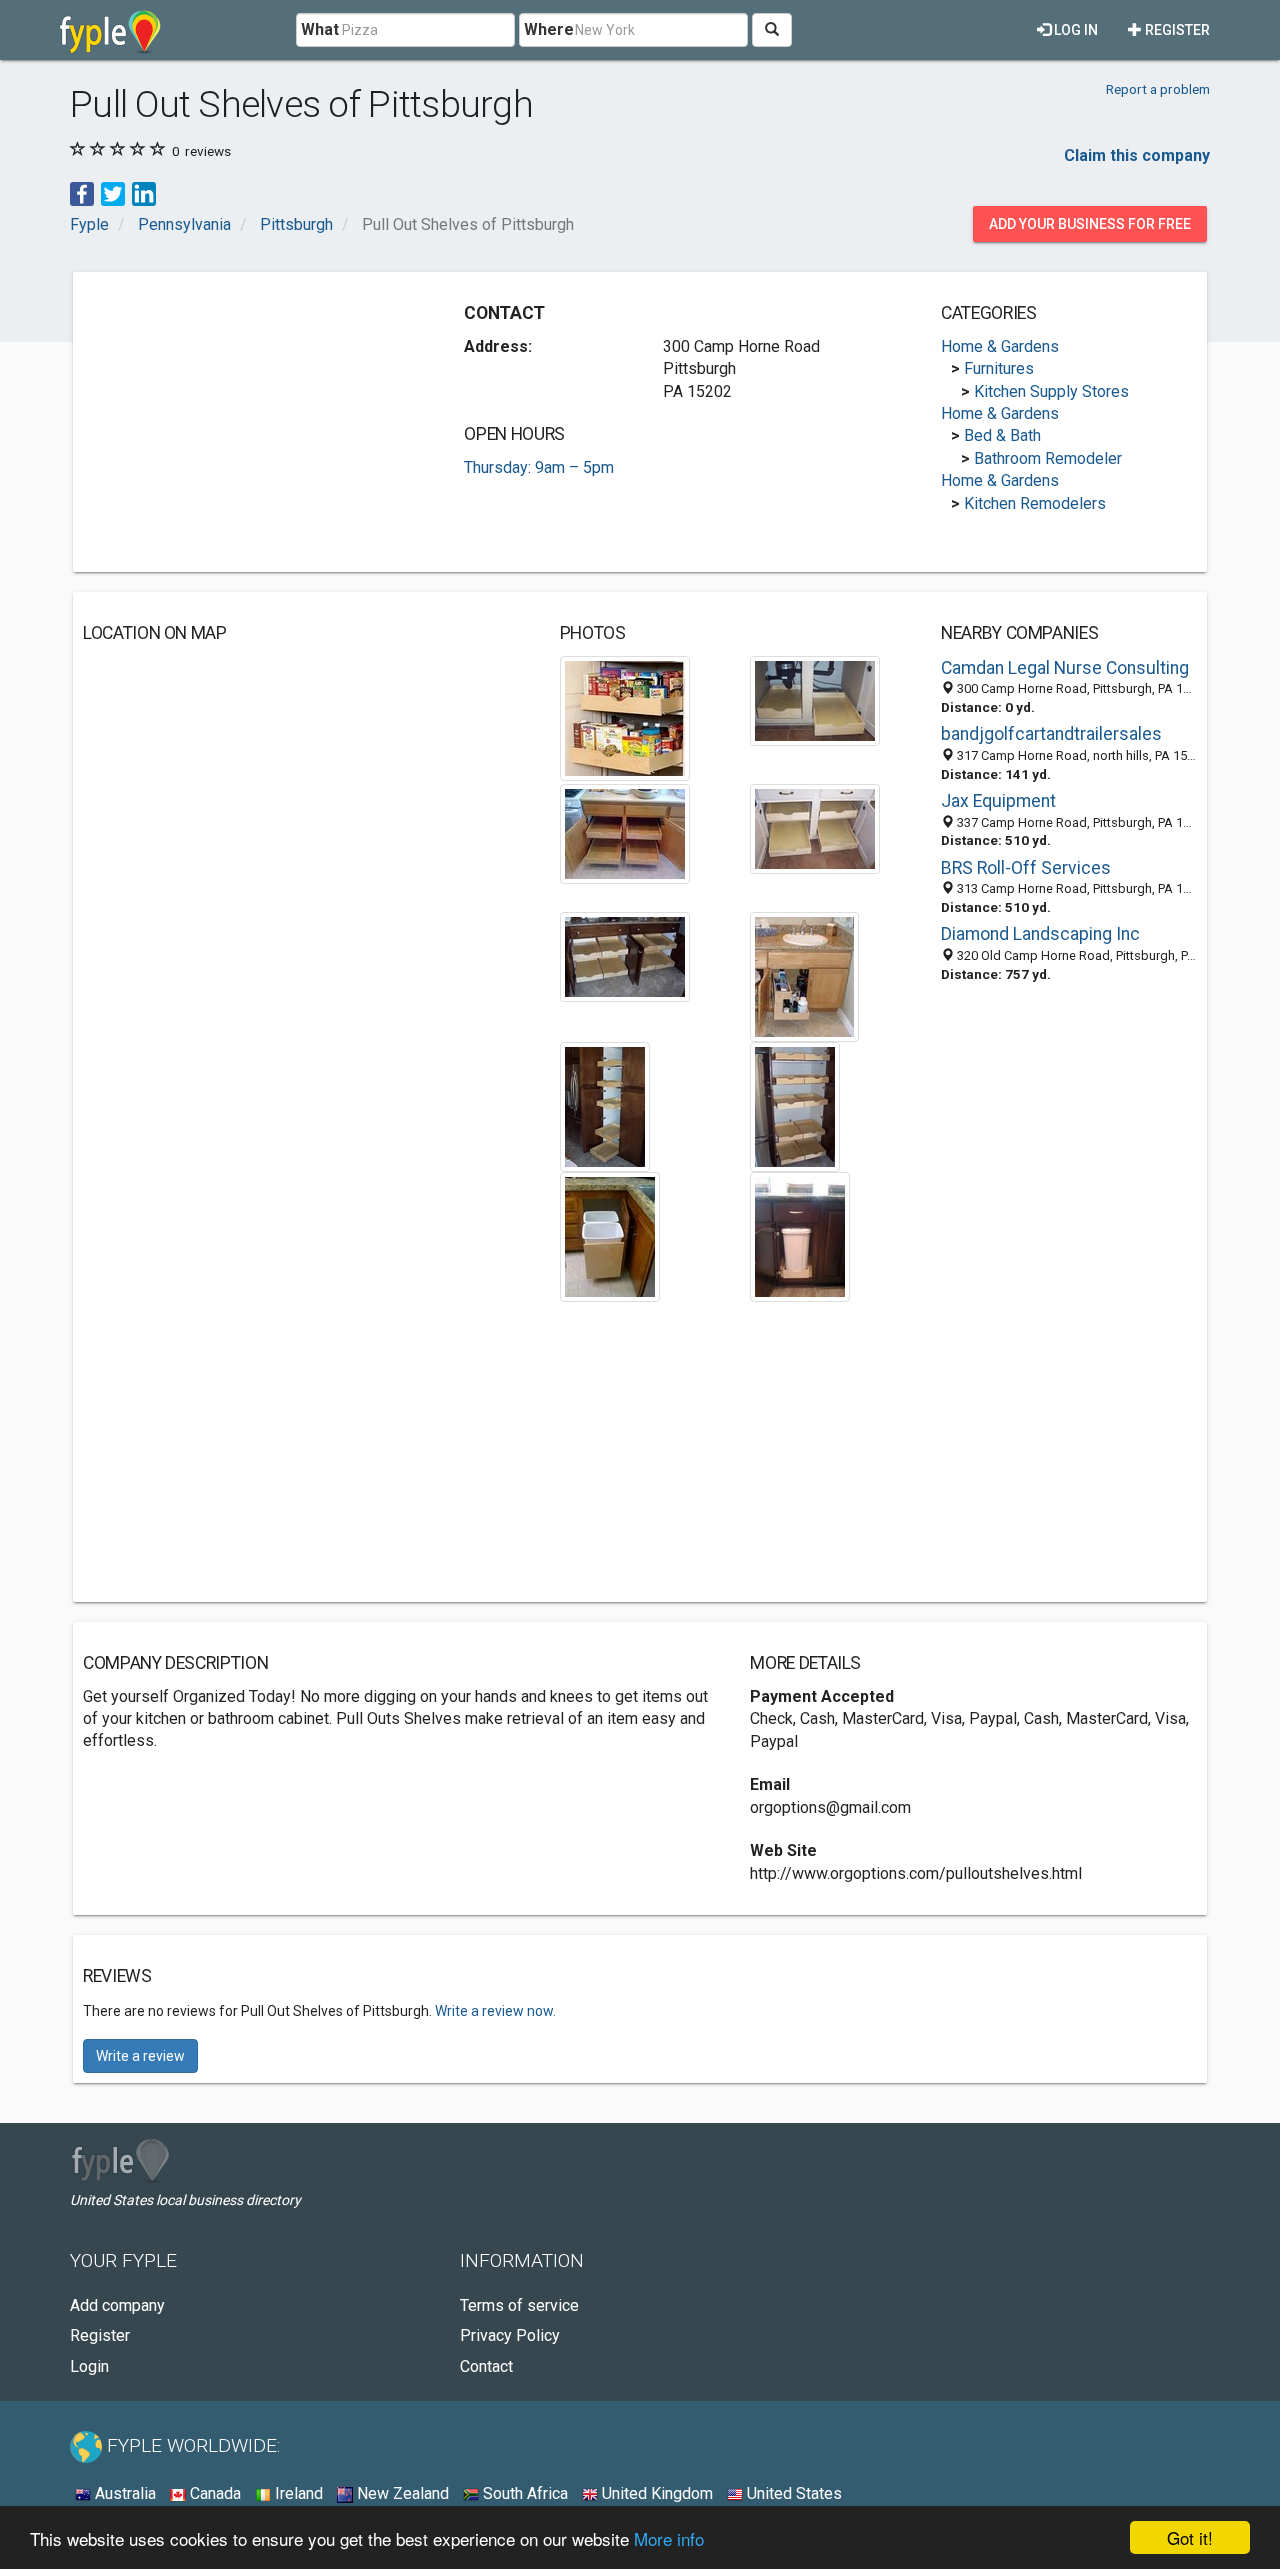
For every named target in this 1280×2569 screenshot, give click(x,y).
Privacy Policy (510, 2335)
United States (792, 2493)
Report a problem (1158, 89)
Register (1176, 30)
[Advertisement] (251, 422)
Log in (1074, 30)
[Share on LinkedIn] (144, 192)
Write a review (140, 2056)
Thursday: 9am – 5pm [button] (539, 467)
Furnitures (999, 368)
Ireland (297, 2493)
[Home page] (110, 30)
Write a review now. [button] (495, 2011)
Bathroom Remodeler (1048, 458)
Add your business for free (1090, 224)
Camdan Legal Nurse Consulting (1065, 668)
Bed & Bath (1002, 435)
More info (669, 2538)
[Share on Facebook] (82, 192)
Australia (123, 2493)
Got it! (1190, 2537)
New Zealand (401, 2493)
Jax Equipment (998, 801)
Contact (486, 2366)
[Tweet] (113, 192)
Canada (213, 2493)
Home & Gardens (1000, 346)
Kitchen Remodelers (1035, 503)
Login (89, 2366)
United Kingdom (655, 2493)
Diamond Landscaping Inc (1040, 934)
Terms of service (519, 2305)
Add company (117, 2305)
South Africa (523, 2493)
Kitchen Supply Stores (1051, 391)
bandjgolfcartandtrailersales (1051, 734)
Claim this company (1137, 155)
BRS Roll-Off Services (1026, 868)
